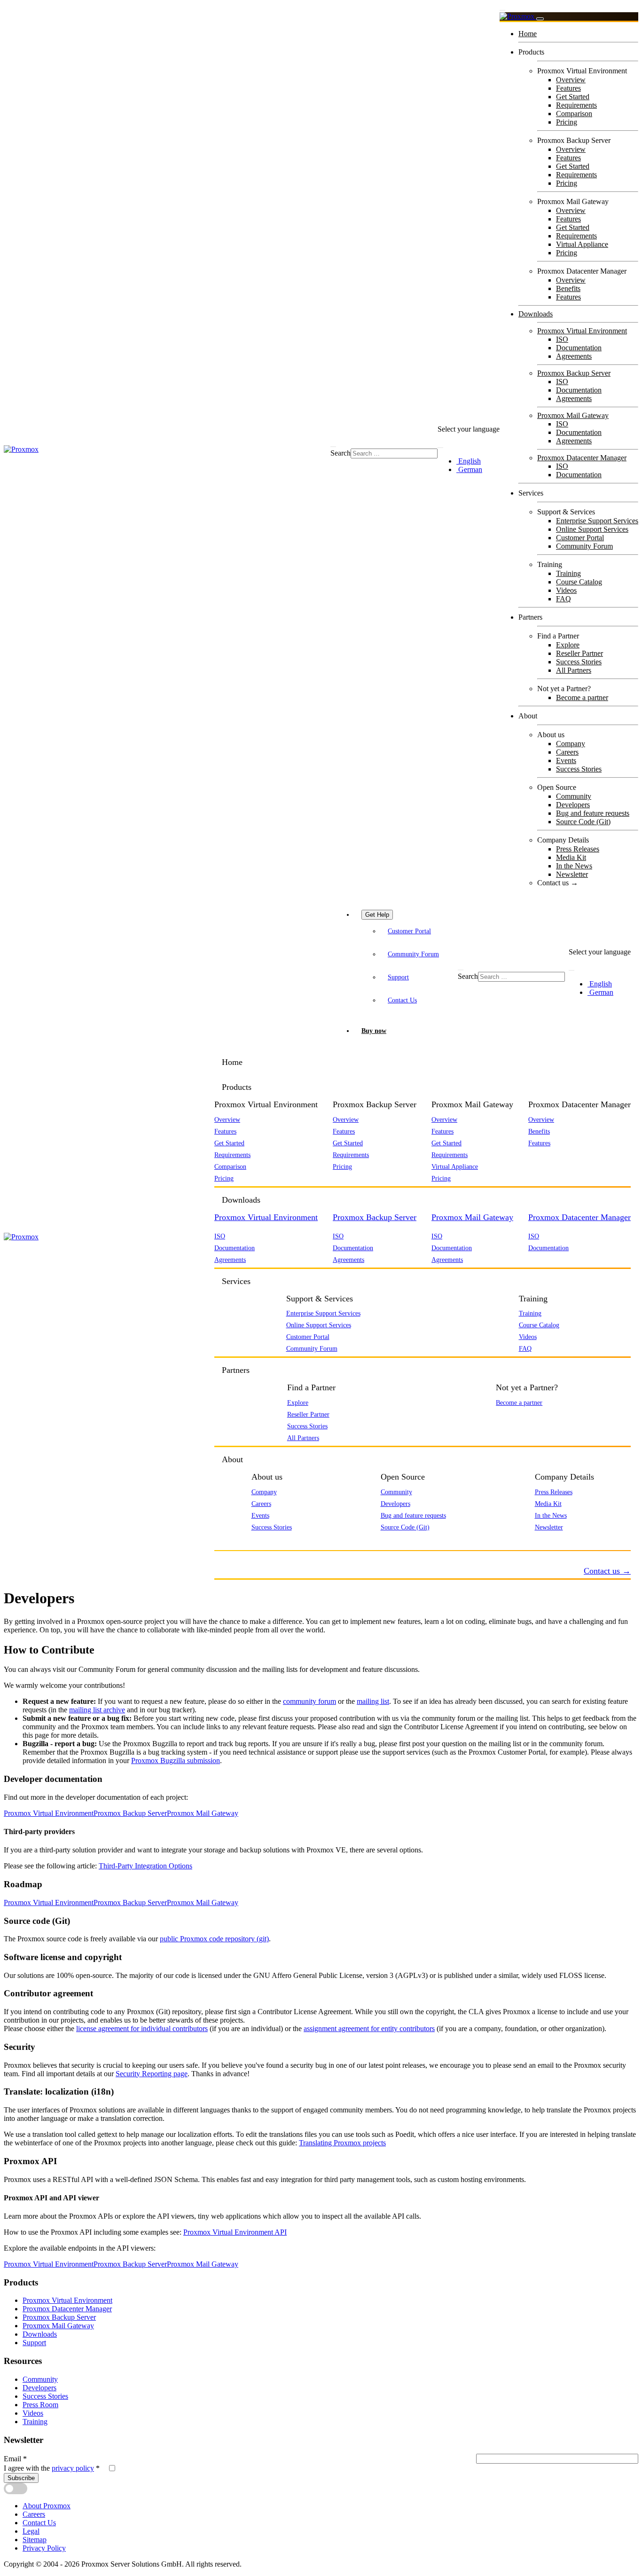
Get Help (377, 915)
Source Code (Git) (583, 822)
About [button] (232, 1459)
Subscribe (21, 2478)
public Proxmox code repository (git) (214, 1939)
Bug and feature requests (593, 813)
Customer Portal (580, 538)
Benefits (568, 288)
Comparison (574, 114)
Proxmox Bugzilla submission (176, 1761)
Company (571, 744)
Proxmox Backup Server (574, 373)
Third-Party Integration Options (145, 1866)
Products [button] (237, 1087)
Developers (573, 805)
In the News (574, 866)
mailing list (373, 1701)
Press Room (40, 2405)
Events (566, 760)
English (469, 461)
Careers (567, 752)
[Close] (540, 19)
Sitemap (35, 2540)
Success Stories (579, 662)
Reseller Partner (579, 653)
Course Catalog (579, 582)
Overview (571, 80)
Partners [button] (236, 1370)
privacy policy (73, 2468)
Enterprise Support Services (597, 521)
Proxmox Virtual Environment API (235, 2232)
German (469, 469)
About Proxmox (47, 2506)
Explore (568, 645)
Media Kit (571, 857)
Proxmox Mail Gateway (573, 415)
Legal (31, 2531)
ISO (562, 339)
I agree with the (52, 2468)
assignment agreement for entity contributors (369, 2029)
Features (568, 88)
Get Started (573, 97)
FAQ (564, 599)
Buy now (374, 1031)
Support (398, 977)
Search (341, 453)
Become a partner (582, 697)
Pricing (567, 122)
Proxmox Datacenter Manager (582, 458)
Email (15, 2459)
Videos (566, 590)
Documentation (579, 348)
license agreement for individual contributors (142, 2029)
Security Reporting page (152, 2074)
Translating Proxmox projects (342, 2143)
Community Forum (584, 546)
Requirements (576, 105)
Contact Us (402, 1000)
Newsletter (572, 874)
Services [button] (236, 1281)
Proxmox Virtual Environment (582, 331)
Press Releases (578, 849)
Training (568, 573)
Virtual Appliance (582, 244)
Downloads (536, 314)
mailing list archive (97, 1710)
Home (528, 34)
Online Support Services (592, 529)
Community (574, 796)
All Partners (574, 670)
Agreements (574, 356)
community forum (309, 1701)
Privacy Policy (44, 2548)
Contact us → (558, 883)
